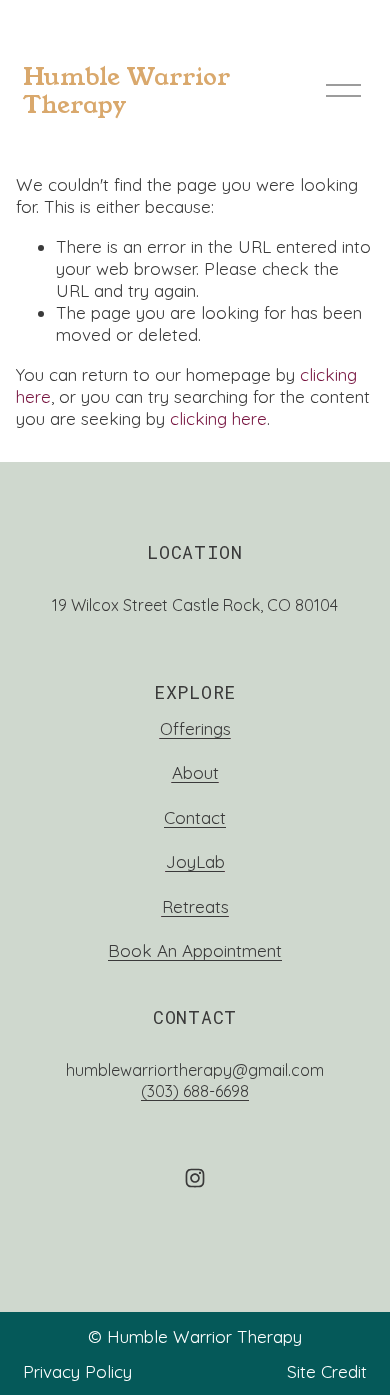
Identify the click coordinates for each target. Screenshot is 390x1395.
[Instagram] (195, 1178)
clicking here (218, 418)
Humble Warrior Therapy (126, 91)
